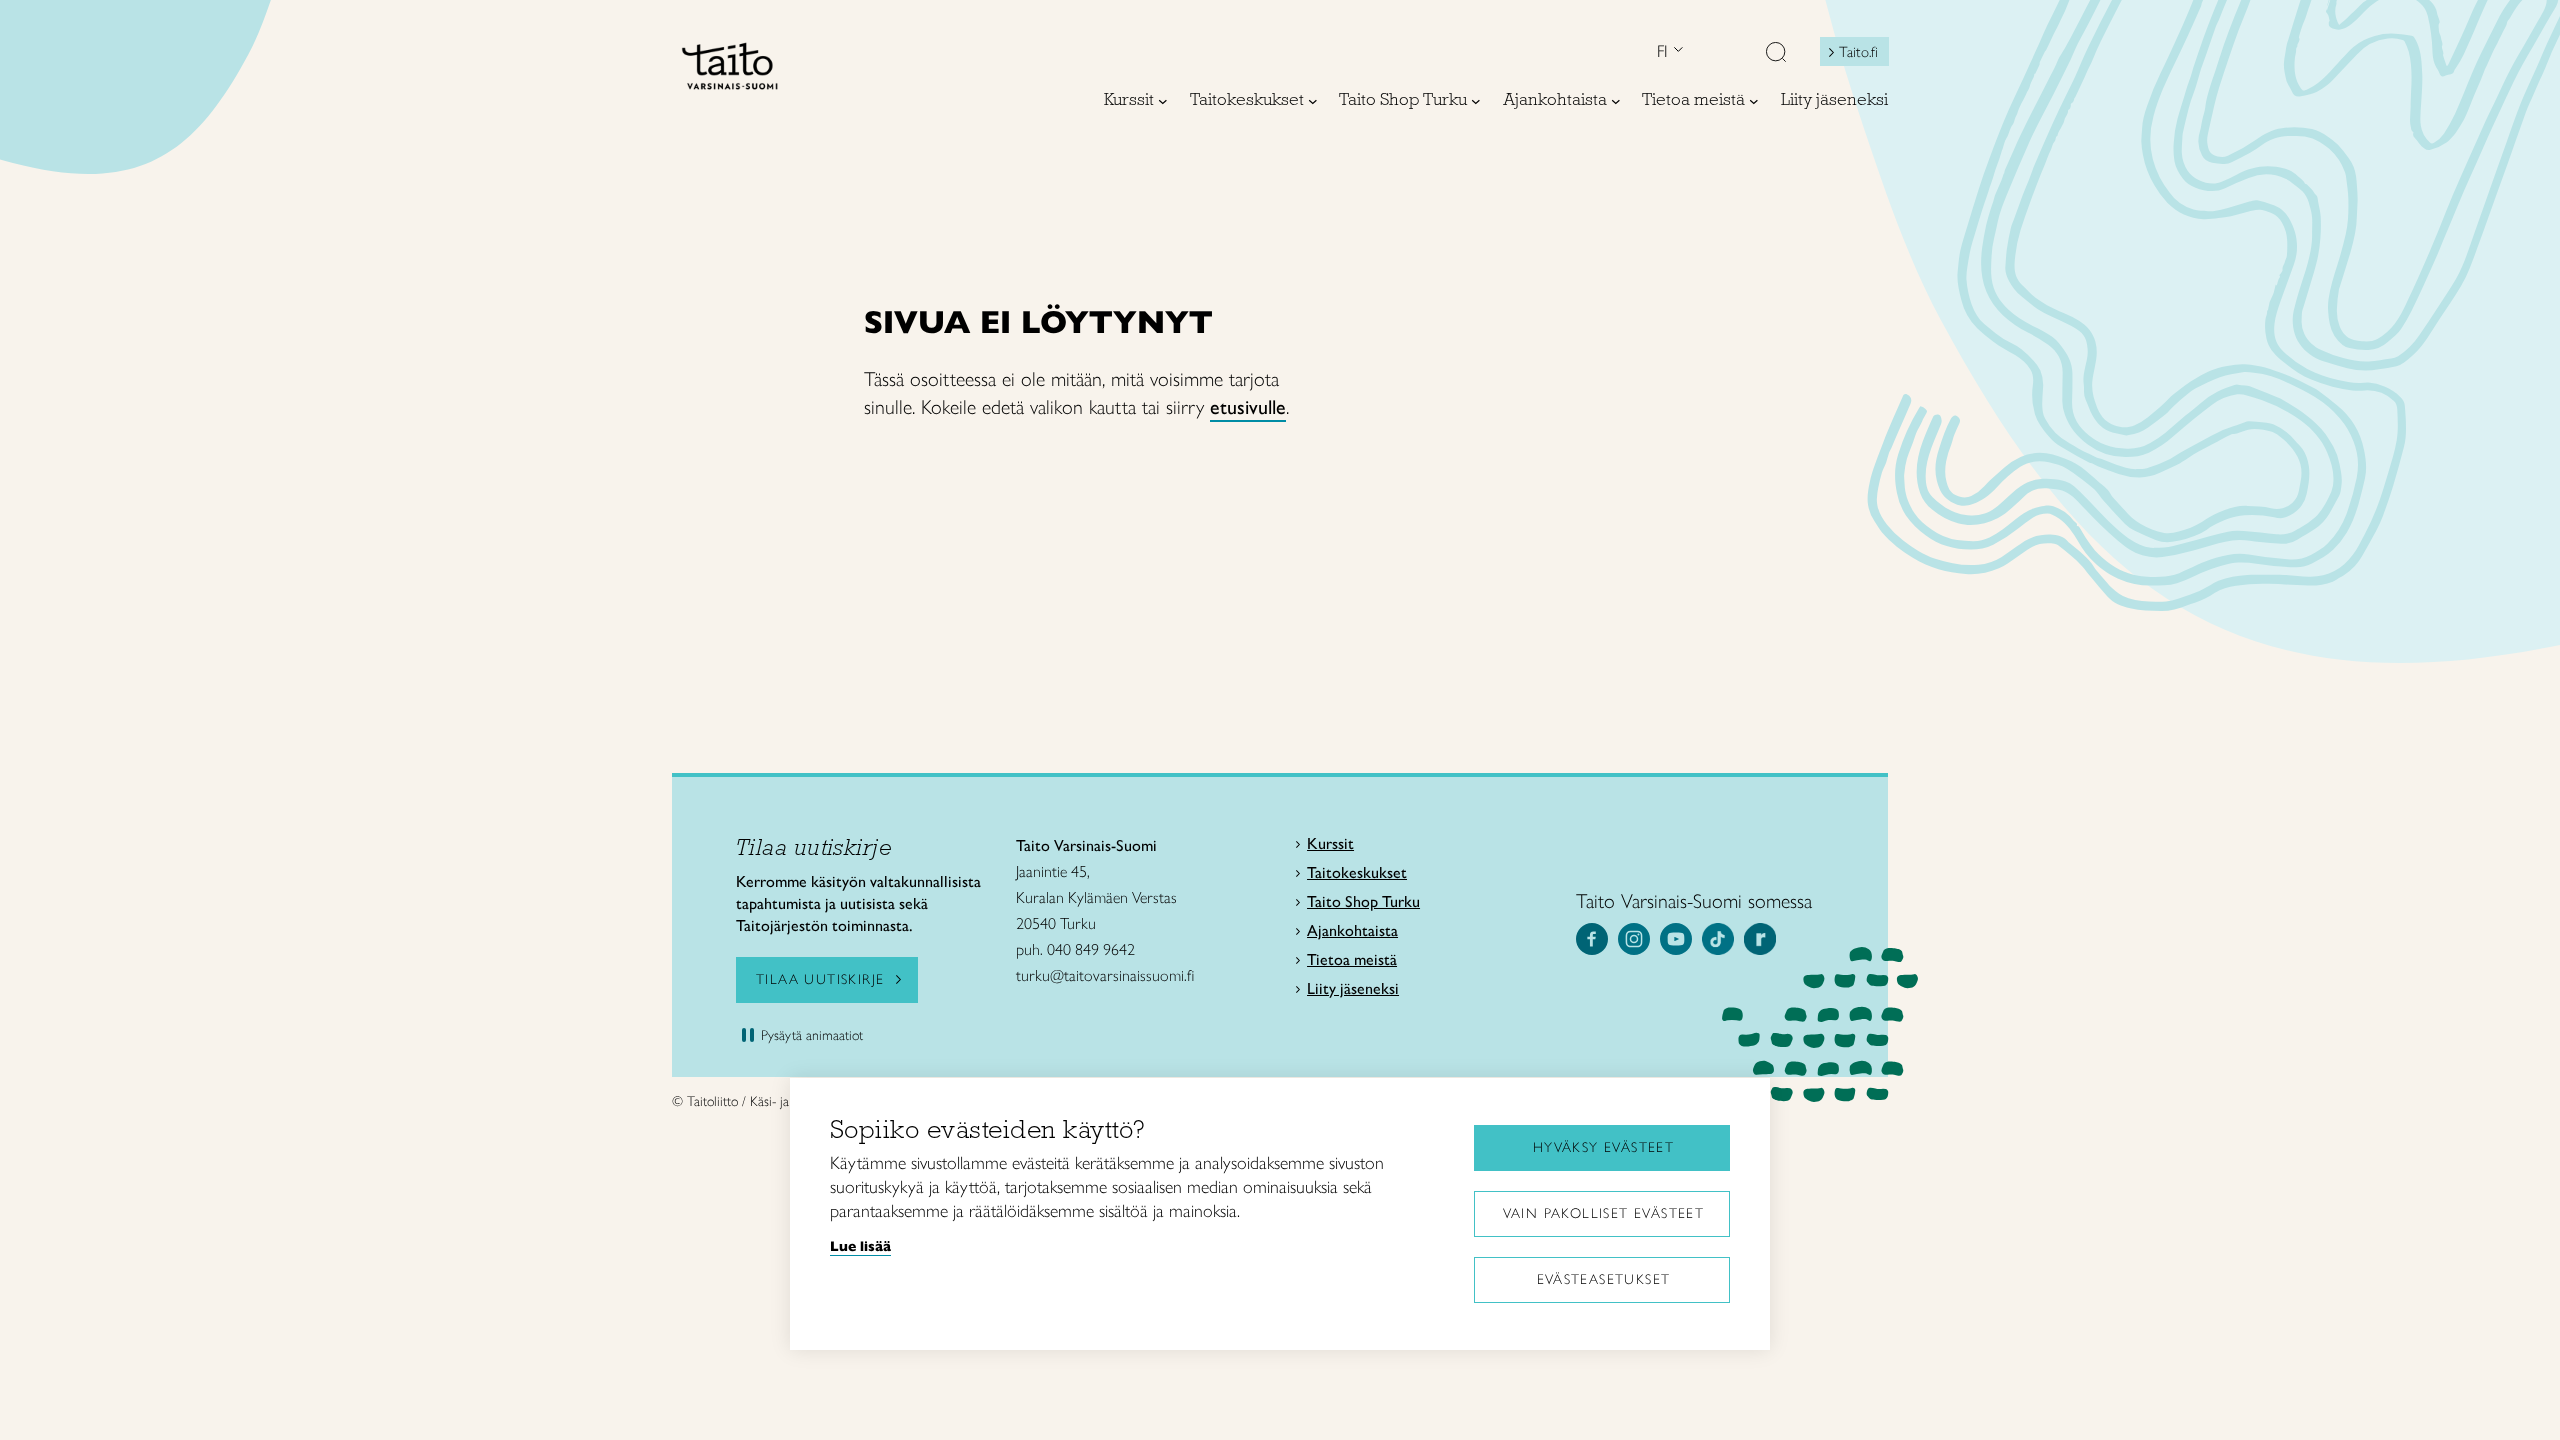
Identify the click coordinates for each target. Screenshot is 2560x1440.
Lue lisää (860, 1246)
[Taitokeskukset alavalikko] (1313, 101)
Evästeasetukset (1604, 1279)
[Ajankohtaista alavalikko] (1616, 101)
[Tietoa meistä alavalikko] (1754, 101)
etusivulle (1248, 407)
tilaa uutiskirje (820, 979)
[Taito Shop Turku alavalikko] (1476, 101)
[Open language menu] (1676, 51)
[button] (1776, 54)
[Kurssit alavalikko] (1163, 101)
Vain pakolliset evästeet (1604, 1213)
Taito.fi (1858, 52)
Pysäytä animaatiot (812, 1035)
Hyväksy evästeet (1603, 1147)
